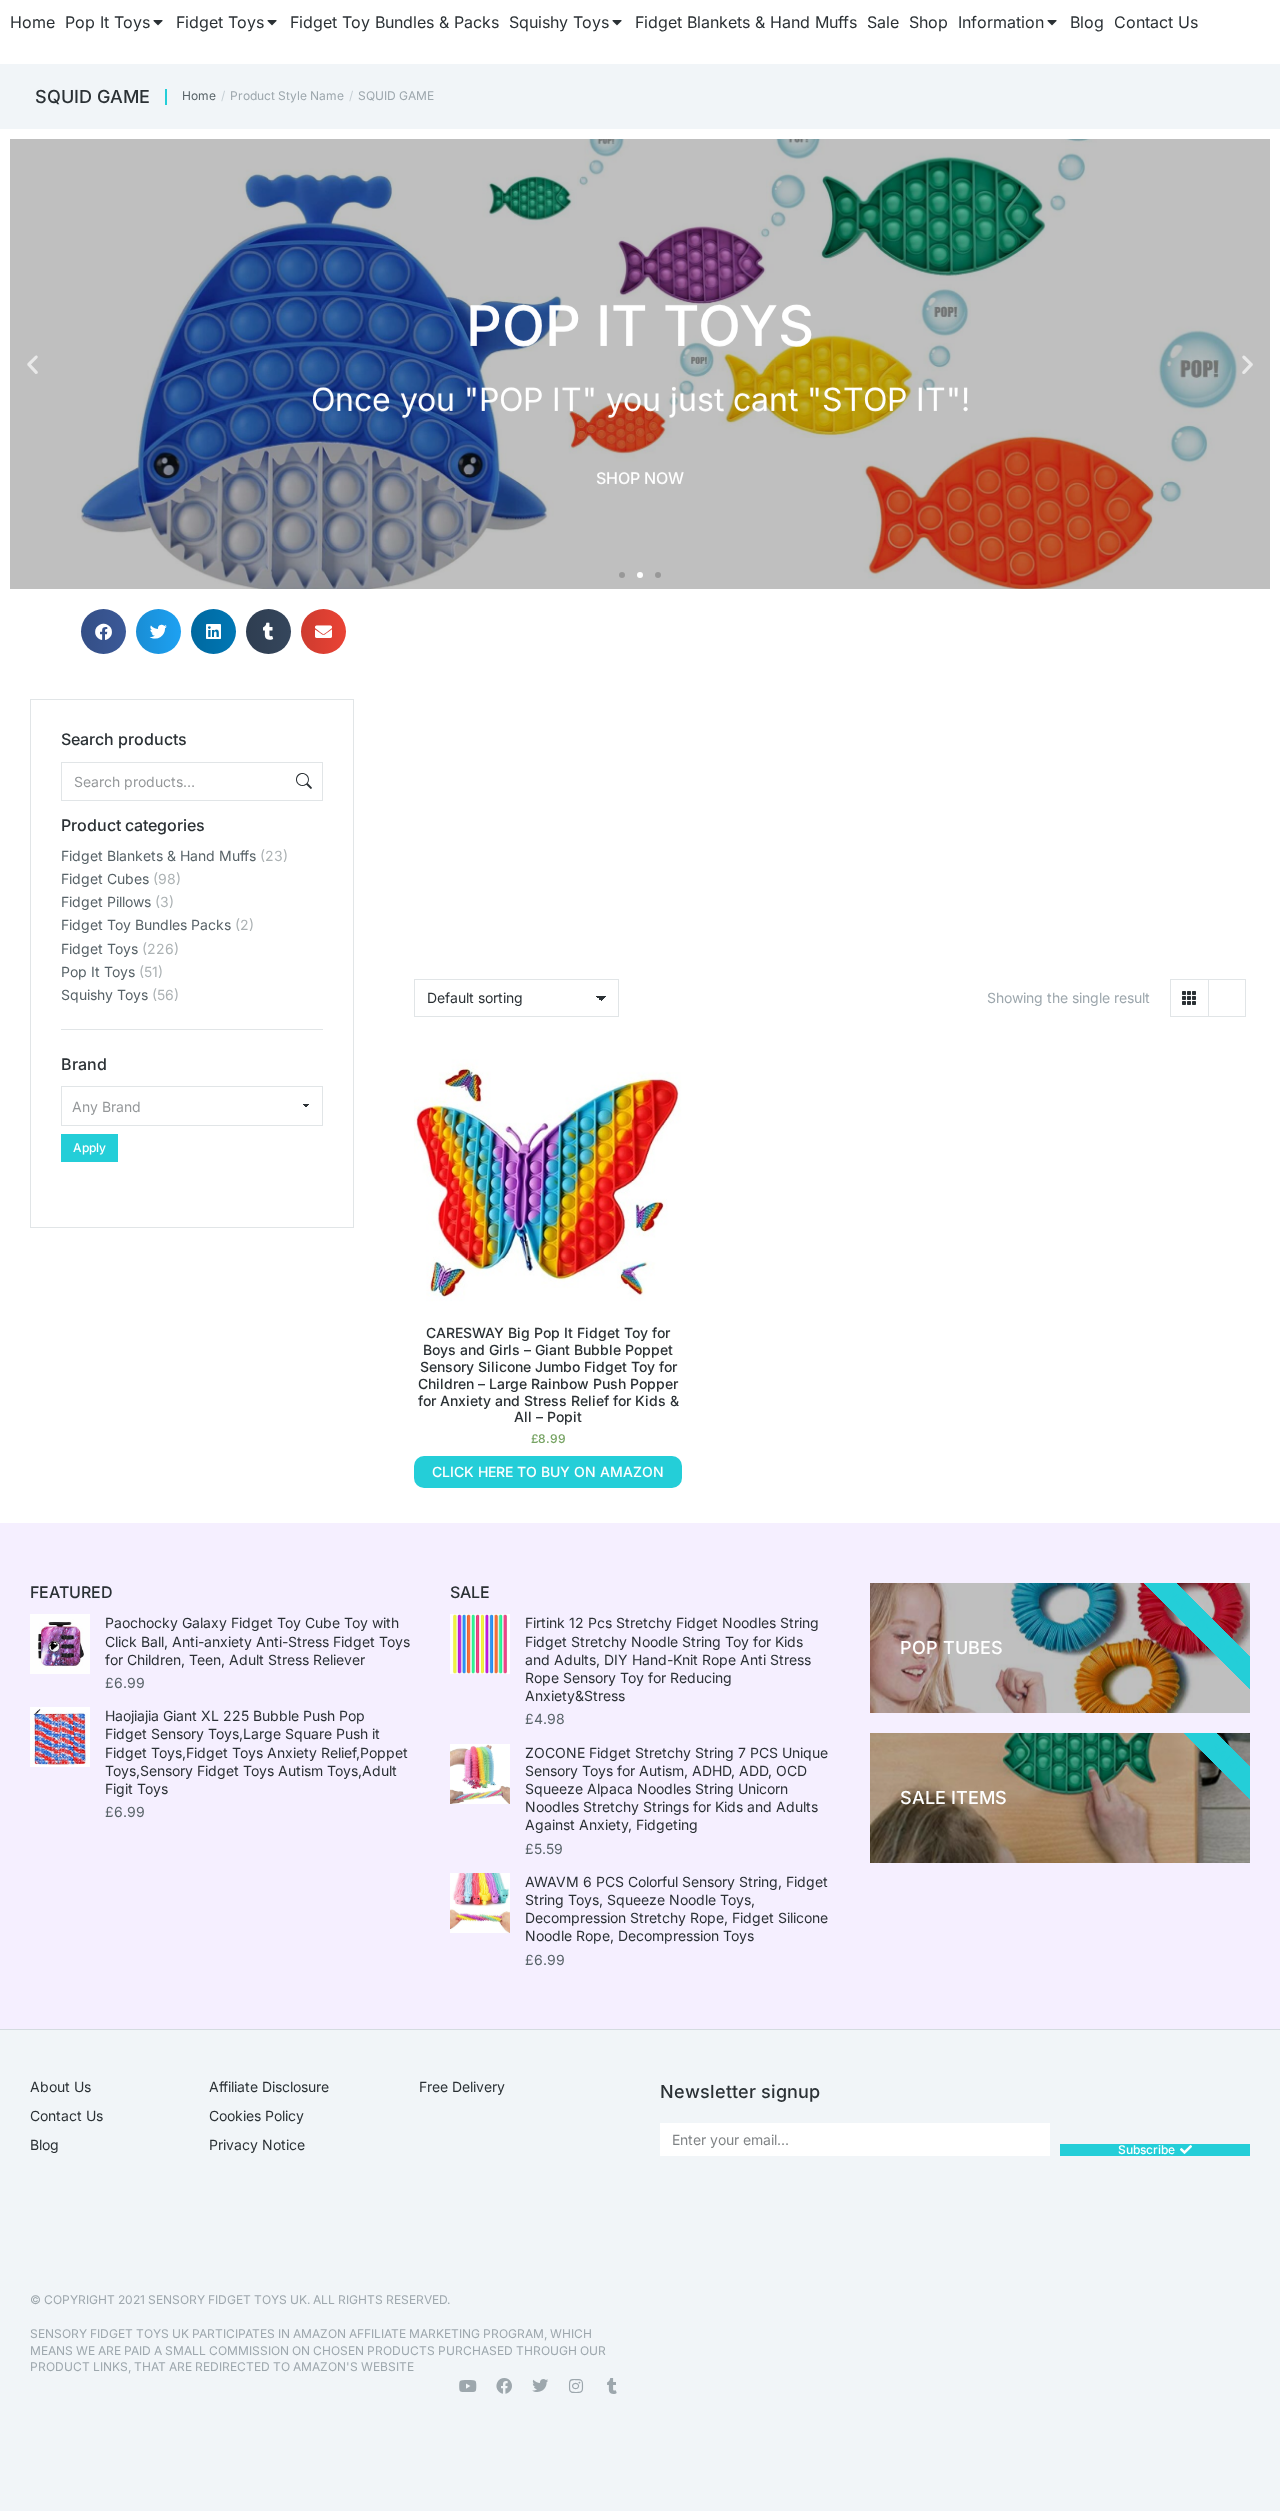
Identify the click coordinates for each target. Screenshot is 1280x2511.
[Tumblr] (612, 2386)
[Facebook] (504, 2386)
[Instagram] (576, 2386)
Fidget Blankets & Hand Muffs (158, 855)
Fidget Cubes (105, 878)
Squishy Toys (104, 994)
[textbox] (192, 1106)
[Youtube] (468, 2386)
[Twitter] (540, 2386)
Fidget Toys (99, 948)
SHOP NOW (640, 477)
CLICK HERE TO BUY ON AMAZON (548, 1471)
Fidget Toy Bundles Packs (146, 924)
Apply (89, 1147)
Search (302, 781)
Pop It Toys (98, 971)
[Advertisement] (192, 1353)
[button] (32, 364)
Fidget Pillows (106, 901)
